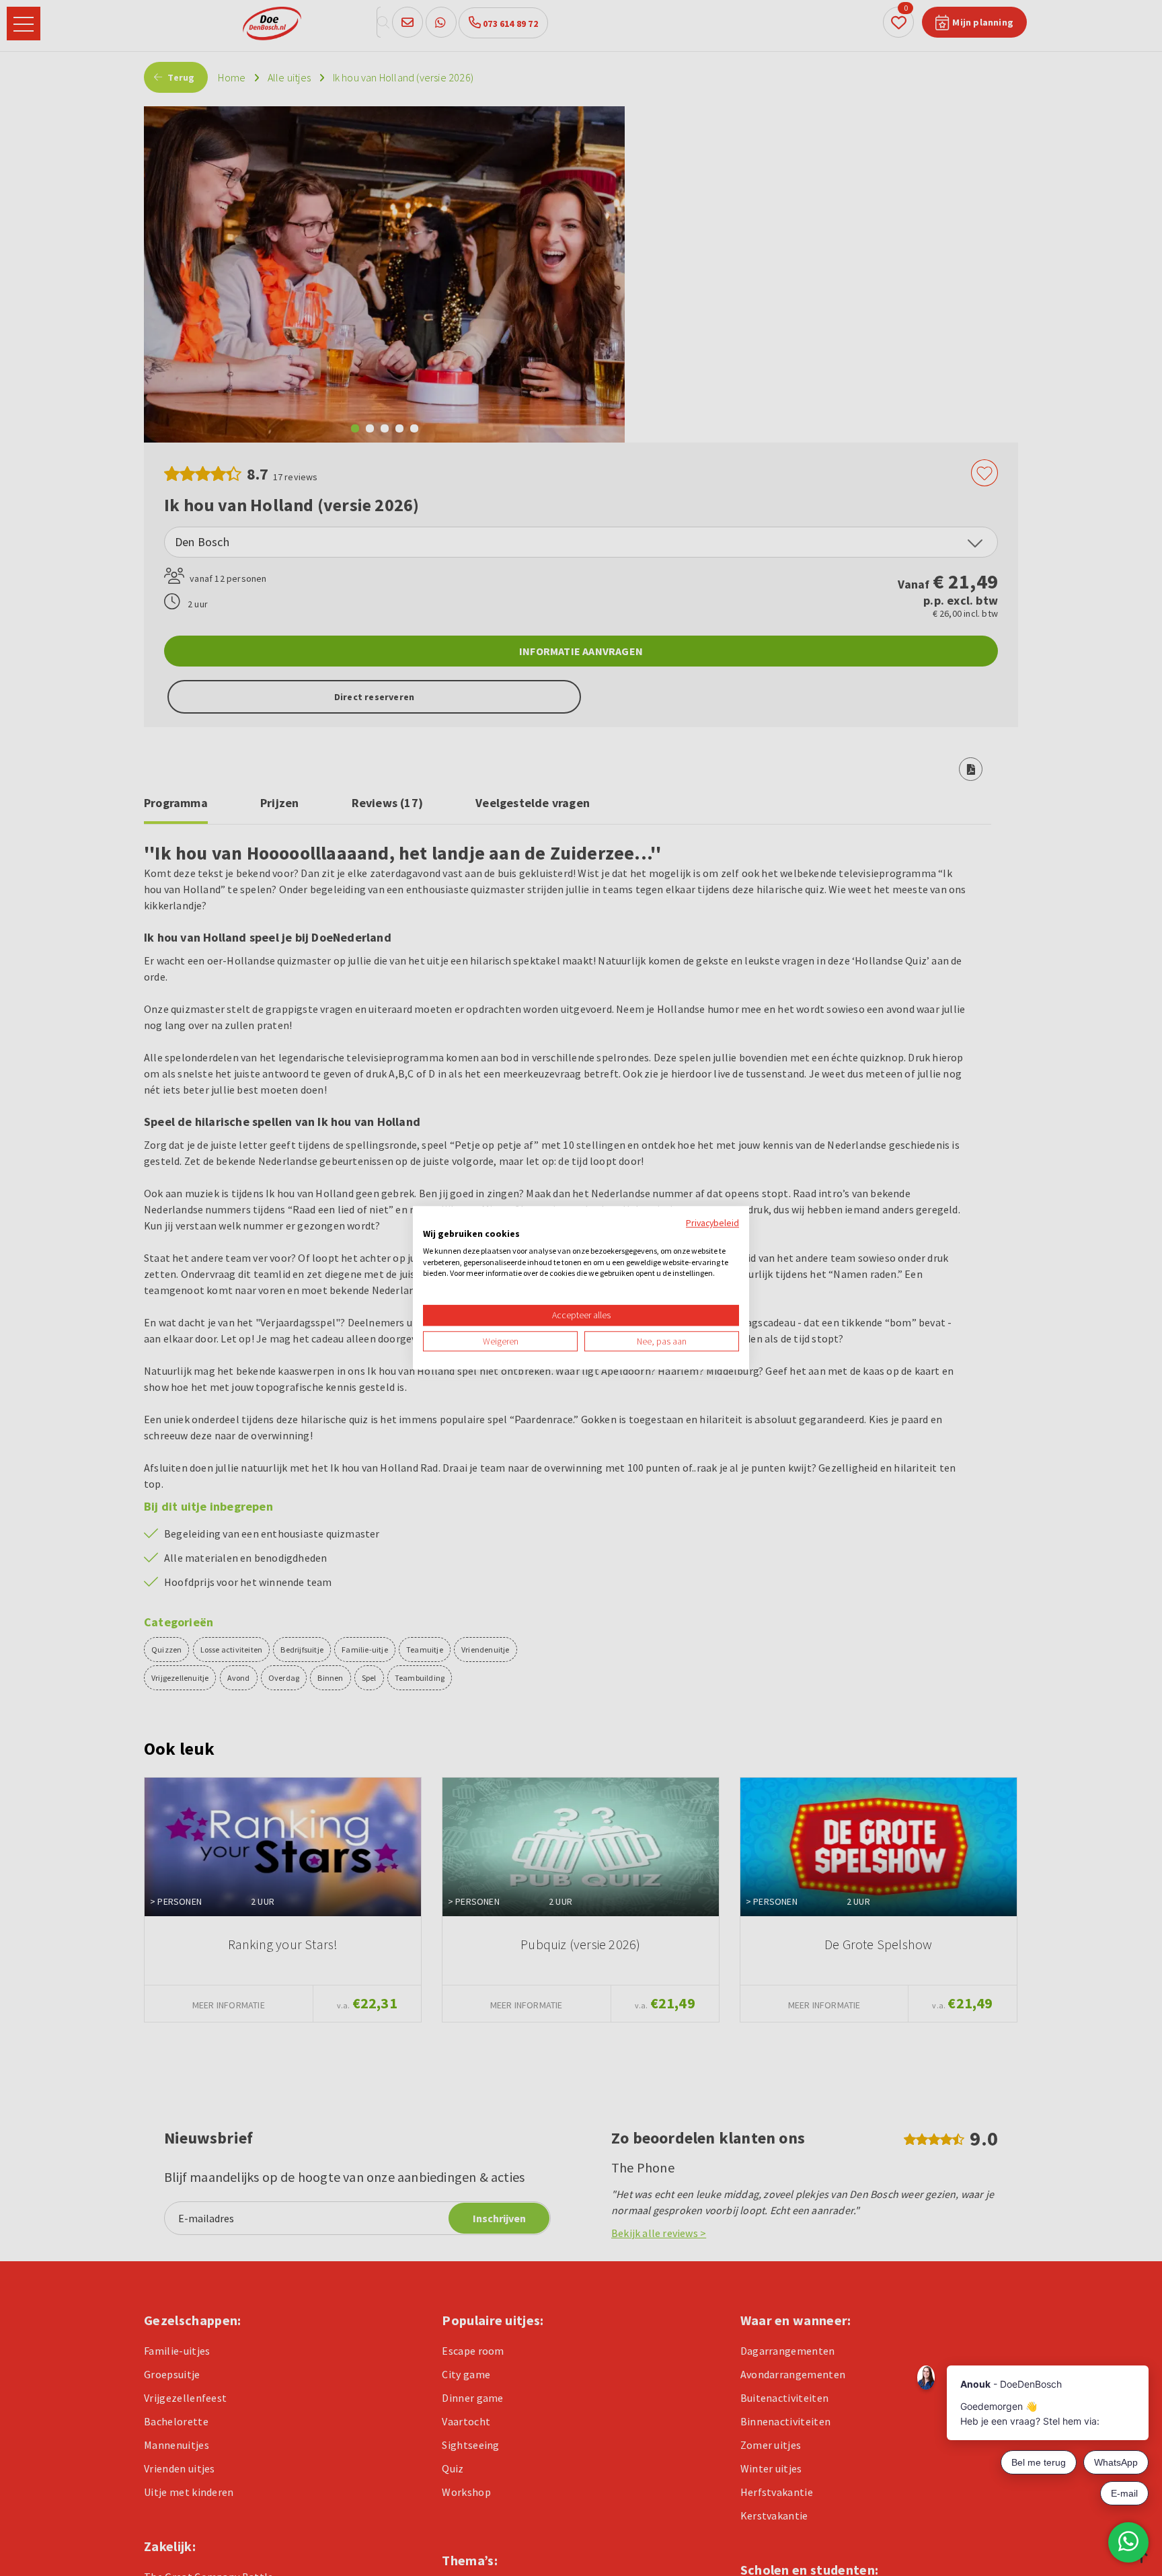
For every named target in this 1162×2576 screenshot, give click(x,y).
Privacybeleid (712, 1223)
